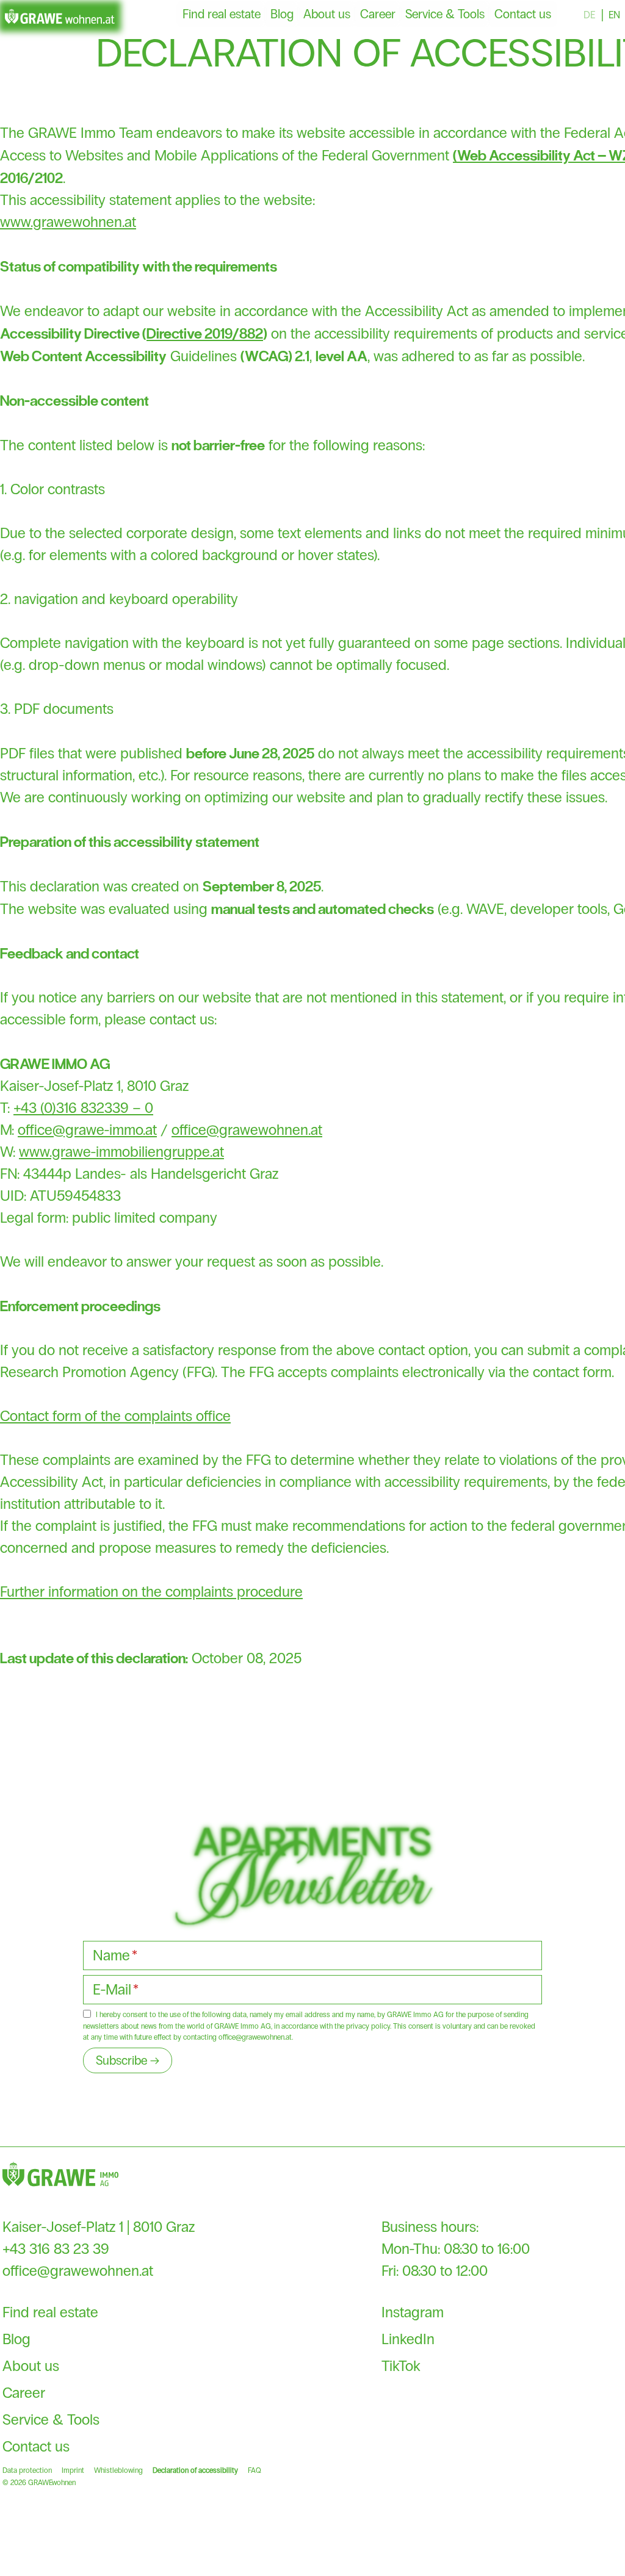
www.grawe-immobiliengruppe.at (121, 1152)
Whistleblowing (118, 2470)
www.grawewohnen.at (68, 222)
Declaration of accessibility (195, 2470)
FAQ (255, 2470)
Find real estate (222, 14)
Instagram (413, 2312)
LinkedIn (408, 2339)
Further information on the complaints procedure (151, 1592)
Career (378, 14)
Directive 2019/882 (205, 333)
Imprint (73, 2470)
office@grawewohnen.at (247, 1130)
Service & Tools (445, 14)
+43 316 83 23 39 (56, 2249)
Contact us (523, 14)
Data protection (27, 2470)
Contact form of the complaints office (115, 1416)
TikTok (401, 2366)
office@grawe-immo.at (87, 1130)
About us (327, 14)
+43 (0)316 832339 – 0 (83, 1108)
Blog (282, 14)
